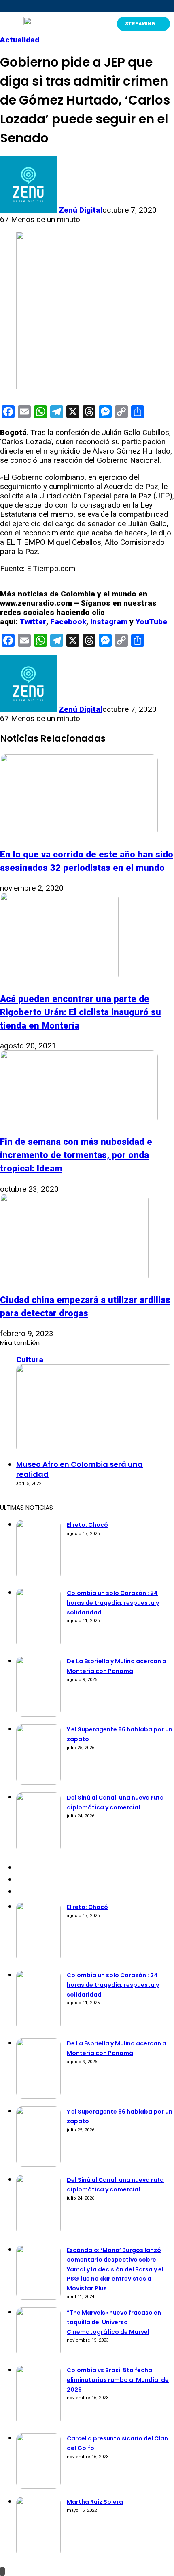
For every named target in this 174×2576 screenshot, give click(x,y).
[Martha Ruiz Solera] (38, 2554)
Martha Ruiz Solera (95, 2502)
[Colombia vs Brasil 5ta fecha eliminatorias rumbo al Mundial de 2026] (38, 2423)
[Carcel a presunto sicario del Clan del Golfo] (38, 2486)
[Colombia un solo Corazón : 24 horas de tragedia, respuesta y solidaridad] (38, 1646)
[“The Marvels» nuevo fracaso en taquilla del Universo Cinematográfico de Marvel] (38, 2355)
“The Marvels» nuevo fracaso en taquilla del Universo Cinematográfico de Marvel (114, 2322)
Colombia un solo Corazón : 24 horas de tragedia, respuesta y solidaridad (113, 1603)
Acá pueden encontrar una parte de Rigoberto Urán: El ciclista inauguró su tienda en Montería (81, 1012)
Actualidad (20, 40)
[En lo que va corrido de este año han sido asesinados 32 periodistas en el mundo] (79, 834)
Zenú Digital (81, 210)
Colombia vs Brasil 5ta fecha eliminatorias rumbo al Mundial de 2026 (118, 2380)
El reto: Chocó (87, 1525)
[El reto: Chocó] (38, 1578)
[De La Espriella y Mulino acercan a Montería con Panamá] (38, 1714)
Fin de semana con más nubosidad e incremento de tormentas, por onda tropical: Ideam (76, 1155)
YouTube (151, 622)
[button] (7, 24)
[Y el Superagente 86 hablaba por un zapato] (38, 1782)
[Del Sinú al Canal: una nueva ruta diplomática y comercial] (38, 1850)
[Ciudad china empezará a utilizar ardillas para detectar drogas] (74, 1280)
